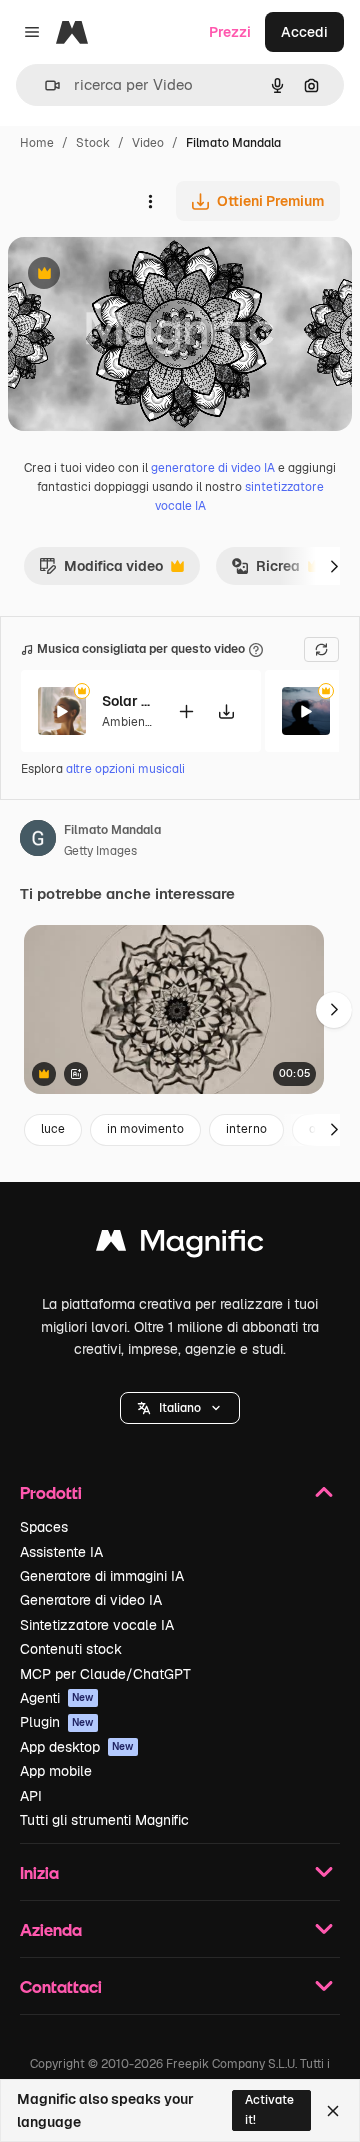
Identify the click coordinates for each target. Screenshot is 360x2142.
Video (148, 143)
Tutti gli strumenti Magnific (104, 1820)
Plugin (57, 1722)
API (31, 1796)
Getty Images (100, 851)
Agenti (57, 1698)
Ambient (126, 722)
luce (53, 1129)
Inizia (39, 1872)
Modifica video (101, 571)
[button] (180, 1408)
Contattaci (61, 1986)
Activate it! (269, 2109)
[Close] (333, 2111)
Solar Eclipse (127, 701)
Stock (93, 143)
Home (37, 143)
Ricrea (265, 571)
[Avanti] (334, 566)
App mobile (56, 1771)
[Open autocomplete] (44, 85)
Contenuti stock (71, 1649)
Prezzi (230, 32)
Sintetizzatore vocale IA (97, 1625)
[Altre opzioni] (150, 201)
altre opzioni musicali (125, 769)
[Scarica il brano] (226, 711)
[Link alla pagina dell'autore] (38, 841)
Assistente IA (61, 1552)
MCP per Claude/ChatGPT (105, 1674)
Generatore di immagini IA (102, 1576)
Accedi (304, 32)
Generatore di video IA (91, 1600)
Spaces (44, 1527)
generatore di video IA (213, 468)
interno (246, 1129)
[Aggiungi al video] (186, 711)
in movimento (145, 1129)
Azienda (51, 1929)
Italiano (180, 1408)
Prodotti (51, 1492)
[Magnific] (180, 1245)
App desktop (77, 1747)
